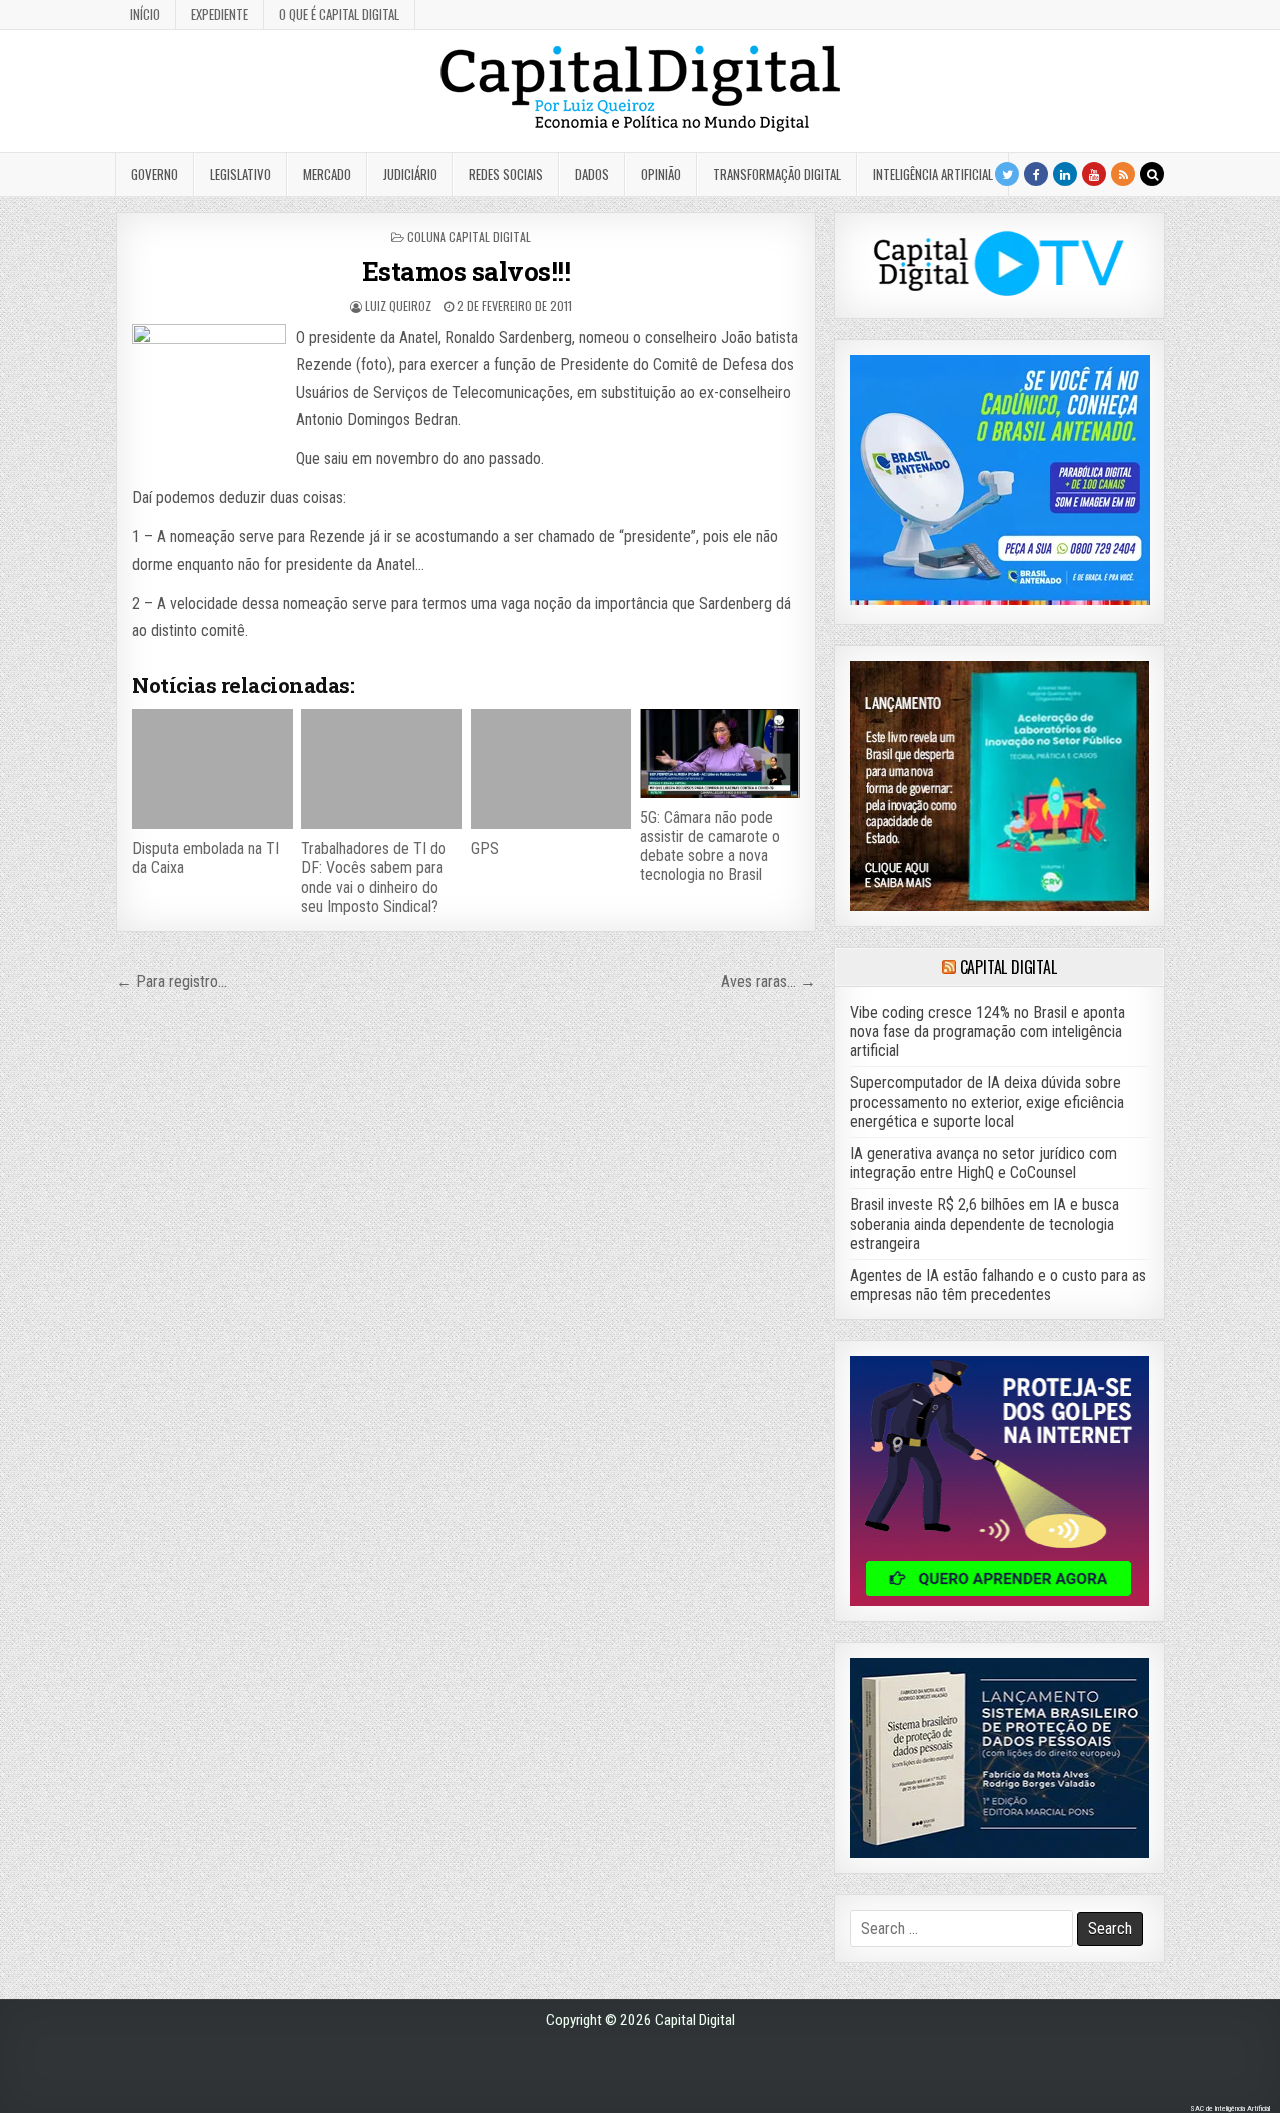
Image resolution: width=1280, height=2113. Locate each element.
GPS (485, 848)
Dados (592, 174)
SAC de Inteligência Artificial (1230, 2108)
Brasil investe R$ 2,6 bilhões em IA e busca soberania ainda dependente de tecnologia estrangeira (984, 1223)
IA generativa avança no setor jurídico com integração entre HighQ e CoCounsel (983, 1163)
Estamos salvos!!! (466, 271)
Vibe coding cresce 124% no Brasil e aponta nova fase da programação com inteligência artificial (987, 1031)
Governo (154, 174)
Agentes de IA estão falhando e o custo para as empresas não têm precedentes (998, 1285)
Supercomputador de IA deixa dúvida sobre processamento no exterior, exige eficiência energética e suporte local (987, 1101)
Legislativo (240, 174)
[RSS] (1123, 174)
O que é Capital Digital (339, 14)
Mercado (327, 174)
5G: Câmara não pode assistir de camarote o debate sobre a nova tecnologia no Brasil (710, 846)
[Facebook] (1036, 174)
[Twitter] (1007, 174)
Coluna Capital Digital (469, 236)
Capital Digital (1008, 967)
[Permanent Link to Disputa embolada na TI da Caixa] (212, 769)
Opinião (661, 174)
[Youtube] (1094, 174)
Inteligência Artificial (933, 174)
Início (145, 14)
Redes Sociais (506, 174)
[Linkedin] (1065, 174)
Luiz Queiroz (398, 305)
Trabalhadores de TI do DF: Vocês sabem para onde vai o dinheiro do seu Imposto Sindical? (373, 877)
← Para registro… (171, 981)
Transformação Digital (777, 174)
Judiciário (410, 174)
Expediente (219, 14)
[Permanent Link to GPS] (551, 769)
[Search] (1152, 174)
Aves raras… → (768, 981)
